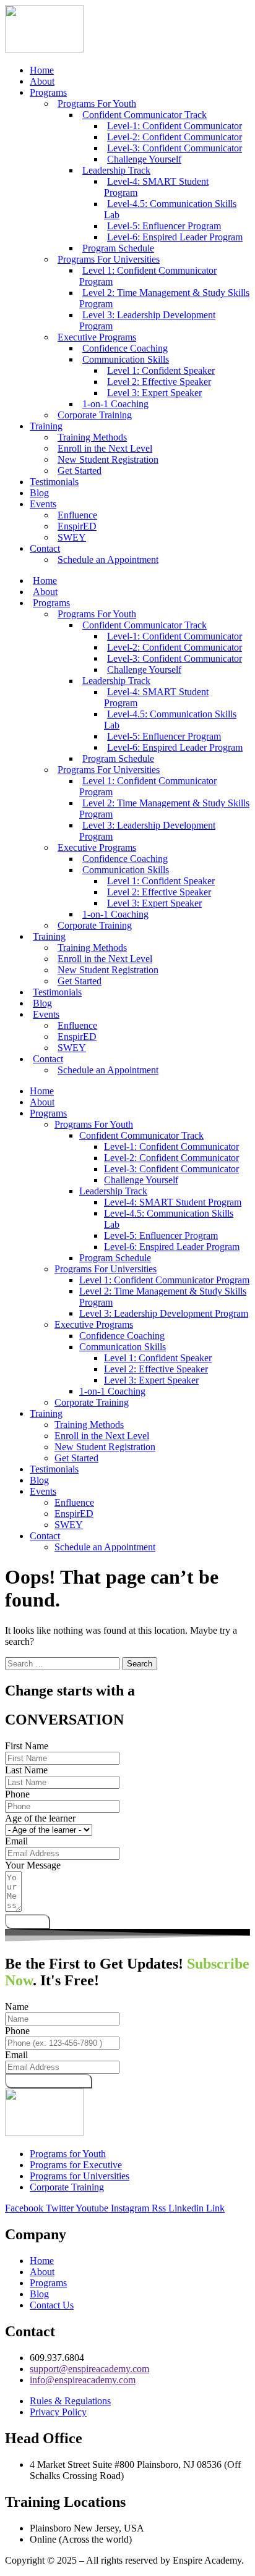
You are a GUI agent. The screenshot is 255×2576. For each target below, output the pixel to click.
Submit (28, 1921)
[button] (140, 1113)
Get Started (80, 471)
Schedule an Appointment (108, 560)
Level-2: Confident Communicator (171, 1158)
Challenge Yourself (141, 1180)
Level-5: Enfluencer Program (161, 1235)
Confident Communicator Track (141, 1135)
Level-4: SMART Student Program (156, 187)
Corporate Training (95, 415)
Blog (39, 493)
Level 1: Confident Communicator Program (148, 276)
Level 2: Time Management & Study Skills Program (164, 298)
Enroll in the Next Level (102, 1436)
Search (140, 1664)
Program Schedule (115, 1258)
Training (46, 426)
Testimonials (54, 482)
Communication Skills (123, 1347)
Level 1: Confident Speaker (158, 1358)
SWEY (72, 537)
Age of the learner (40, 1818)
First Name (27, 1746)
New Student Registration (108, 459)
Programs (48, 92)
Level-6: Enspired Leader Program (175, 237)
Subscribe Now (49, 2081)
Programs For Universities (106, 1269)
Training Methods (89, 1425)
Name (17, 2007)
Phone (17, 1794)
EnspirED (74, 1514)
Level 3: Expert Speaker (154, 393)
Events (43, 504)
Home (42, 70)
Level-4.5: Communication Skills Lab (170, 209)
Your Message (33, 1865)
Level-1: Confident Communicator (171, 1147)
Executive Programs (94, 1324)
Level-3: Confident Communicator (171, 1169)
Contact (45, 548)
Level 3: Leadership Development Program (147, 320)
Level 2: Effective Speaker (156, 1369)
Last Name (26, 1770)
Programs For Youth (94, 1124)
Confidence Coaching (122, 1336)
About (42, 81)
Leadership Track (113, 1191)
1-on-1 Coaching (112, 1391)
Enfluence (74, 1502)
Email (16, 1841)
